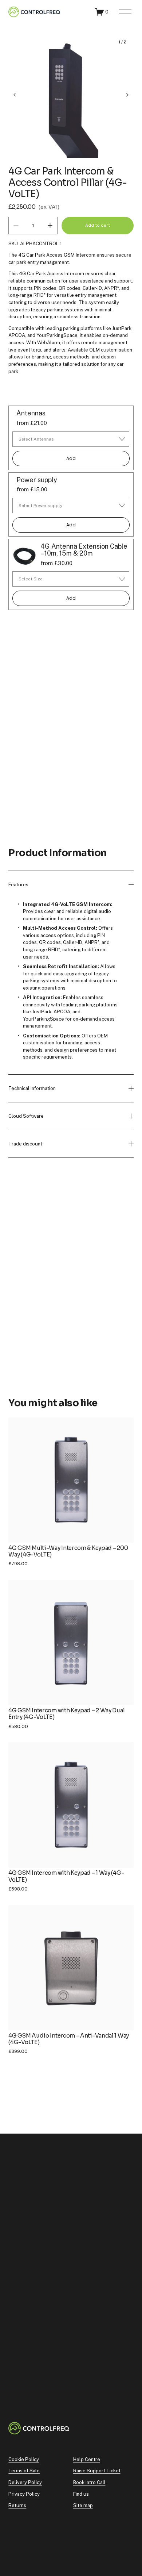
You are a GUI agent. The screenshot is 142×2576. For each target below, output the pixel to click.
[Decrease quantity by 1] (16, 225)
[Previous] (20, 95)
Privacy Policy (24, 2494)
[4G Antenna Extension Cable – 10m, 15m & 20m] (24, 555)
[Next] (122, 95)
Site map (83, 2505)
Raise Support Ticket (97, 2471)
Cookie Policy (24, 2459)
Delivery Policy (25, 2482)
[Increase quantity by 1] (50, 225)
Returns (17, 2505)
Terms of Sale (24, 2471)
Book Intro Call (89, 2482)
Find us (81, 2494)
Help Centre (87, 2459)
